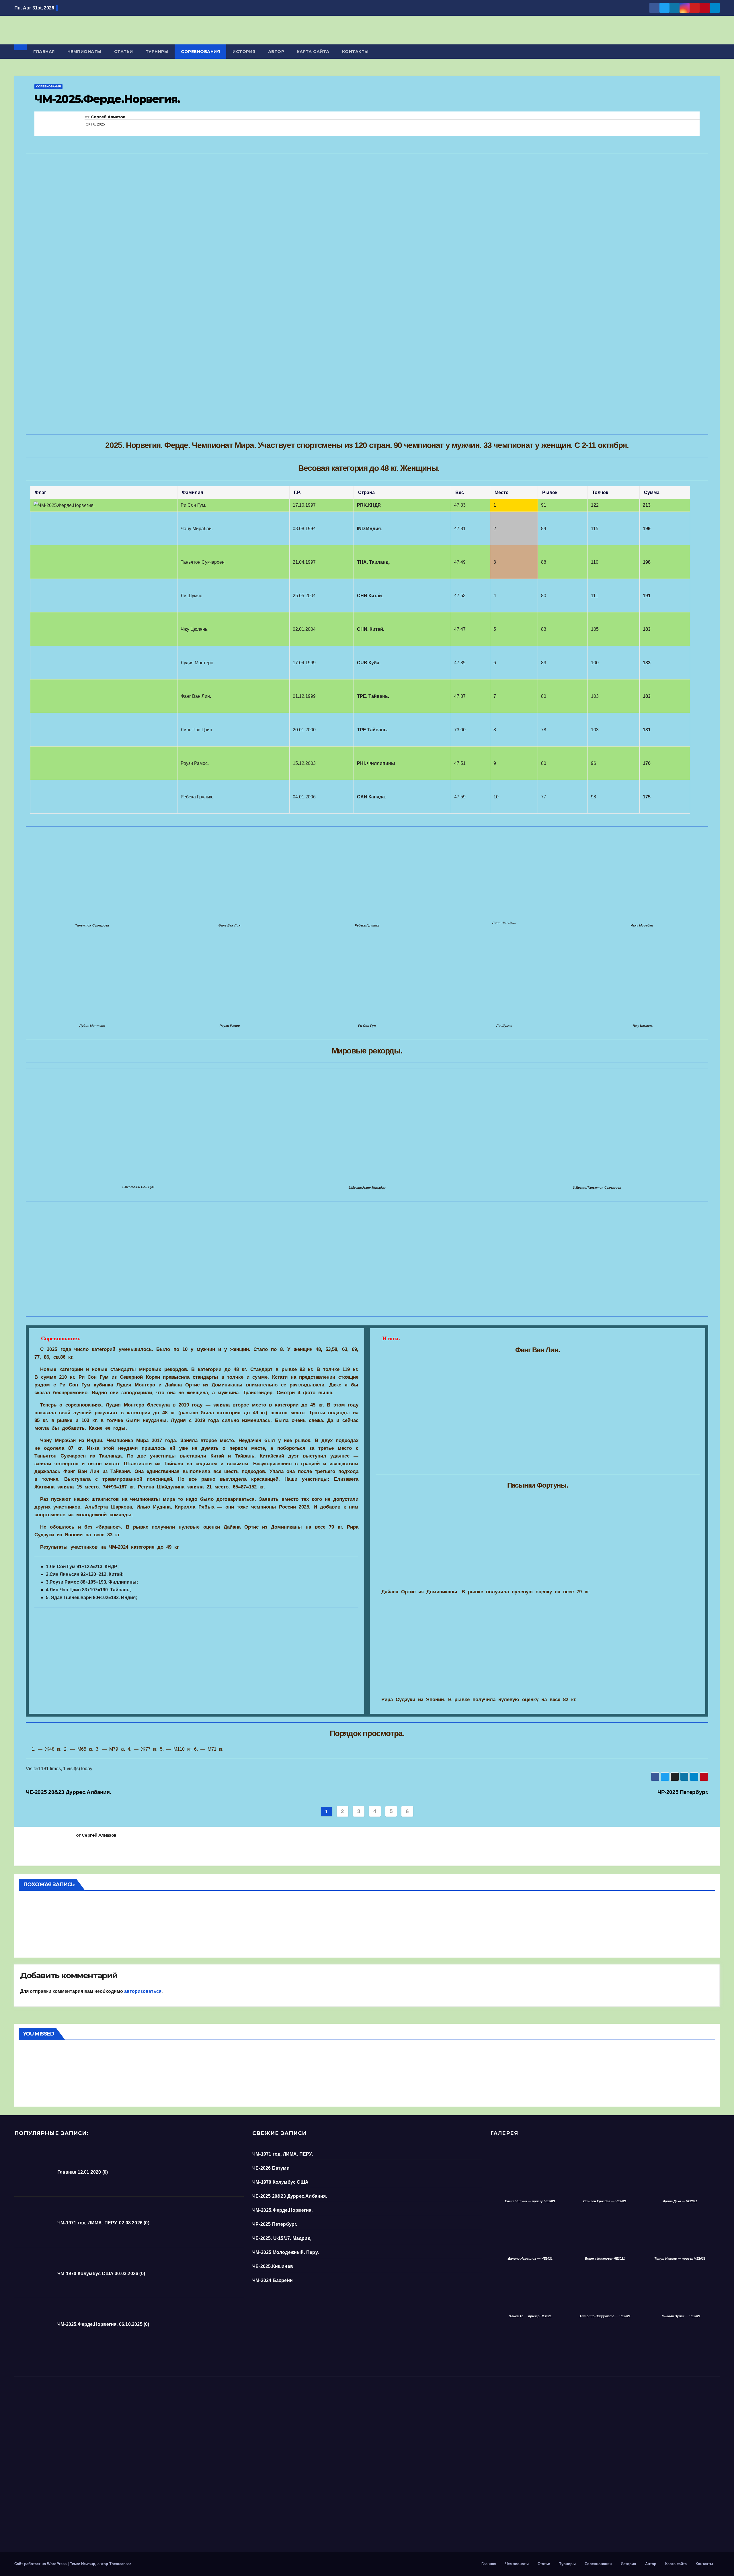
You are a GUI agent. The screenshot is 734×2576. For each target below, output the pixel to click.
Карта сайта (313, 52)
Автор (276, 52)
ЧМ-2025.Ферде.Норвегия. (283, 2210)
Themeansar (120, 2564)
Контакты (355, 52)
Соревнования (200, 52)
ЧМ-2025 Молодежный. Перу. (286, 2252)
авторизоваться (143, 1991)
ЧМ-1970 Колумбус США (280, 2182)
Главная (44, 52)
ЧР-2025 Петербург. (683, 1792)
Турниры (157, 52)
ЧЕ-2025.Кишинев (273, 2266)
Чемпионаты (84, 52)
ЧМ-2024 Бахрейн (273, 2280)
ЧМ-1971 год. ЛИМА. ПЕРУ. (283, 2154)
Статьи (124, 52)
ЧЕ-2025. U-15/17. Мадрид (281, 2238)
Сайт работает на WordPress (41, 2564)
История (244, 52)
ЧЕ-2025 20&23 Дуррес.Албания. (68, 1792)
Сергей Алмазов (108, 117)
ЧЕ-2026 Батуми (33, 1902)
